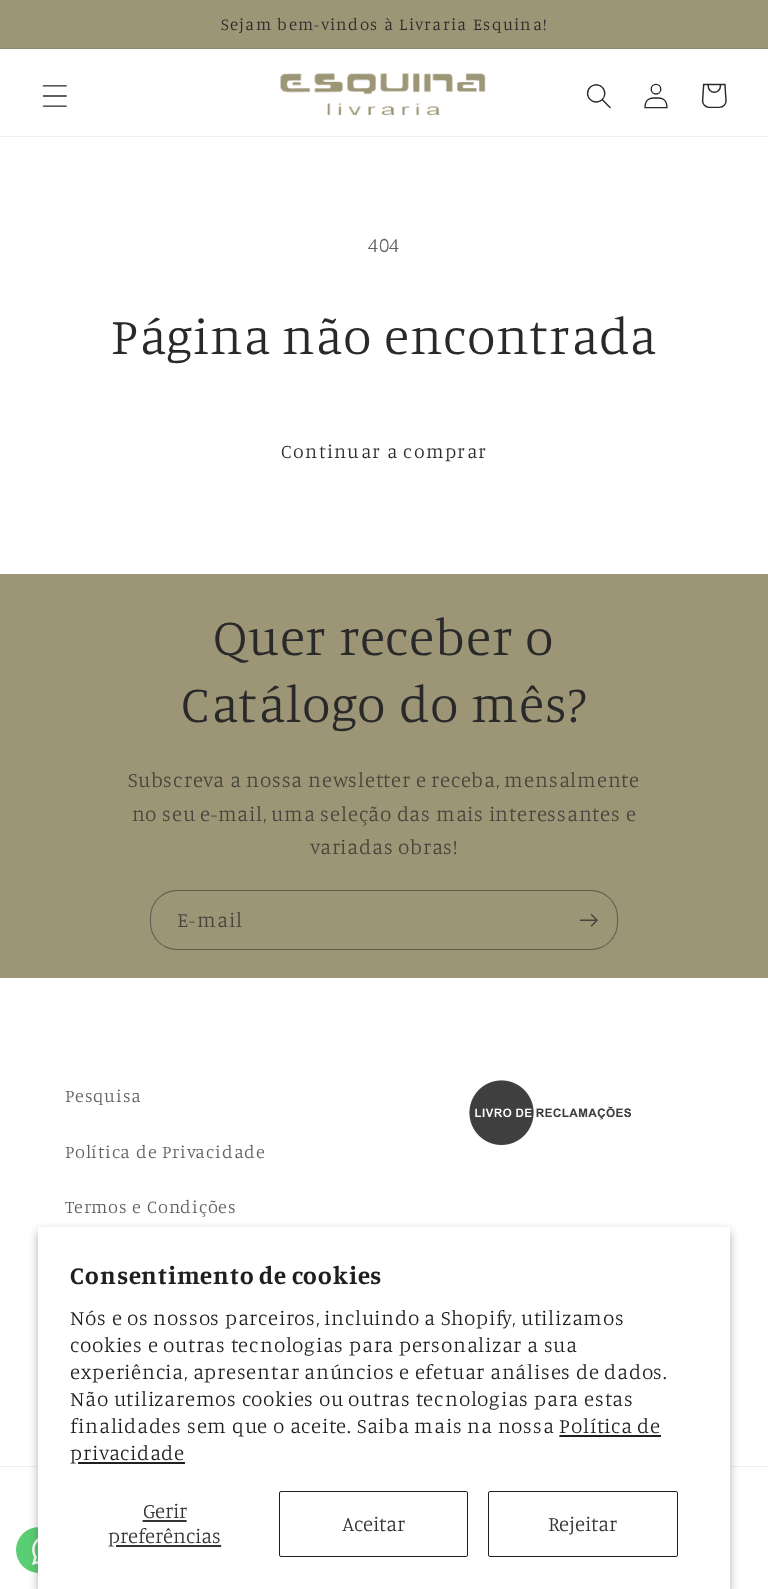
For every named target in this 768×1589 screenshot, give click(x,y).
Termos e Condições (151, 1206)
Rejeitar (582, 1523)
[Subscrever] (588, 920)
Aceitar (373, 1523)
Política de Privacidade (165, 1151)
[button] (54, 95)
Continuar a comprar (384, 451)
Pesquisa (103, 1095)
